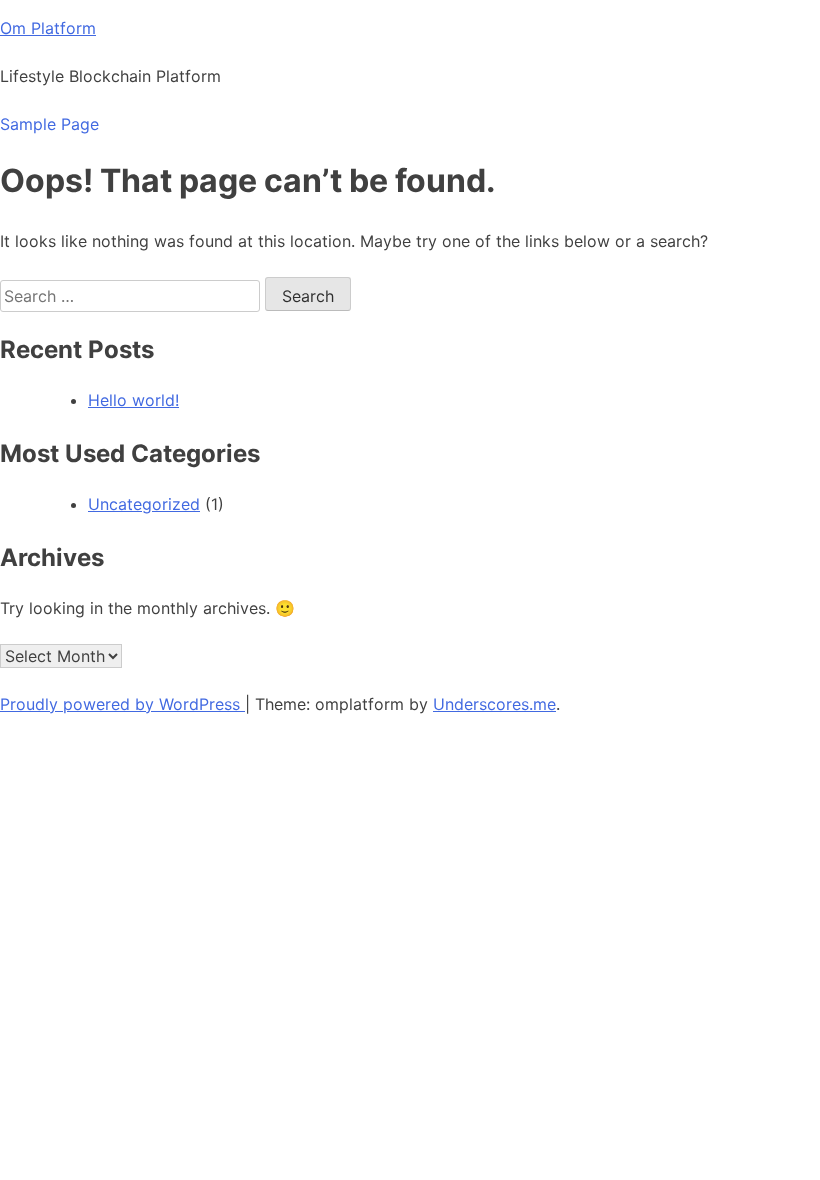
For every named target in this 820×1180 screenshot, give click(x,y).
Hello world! (133, 400)
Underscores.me (494, 704)
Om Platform (48, 28)
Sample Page (49, 124)
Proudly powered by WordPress (122, 704)
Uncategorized (144, 504)
